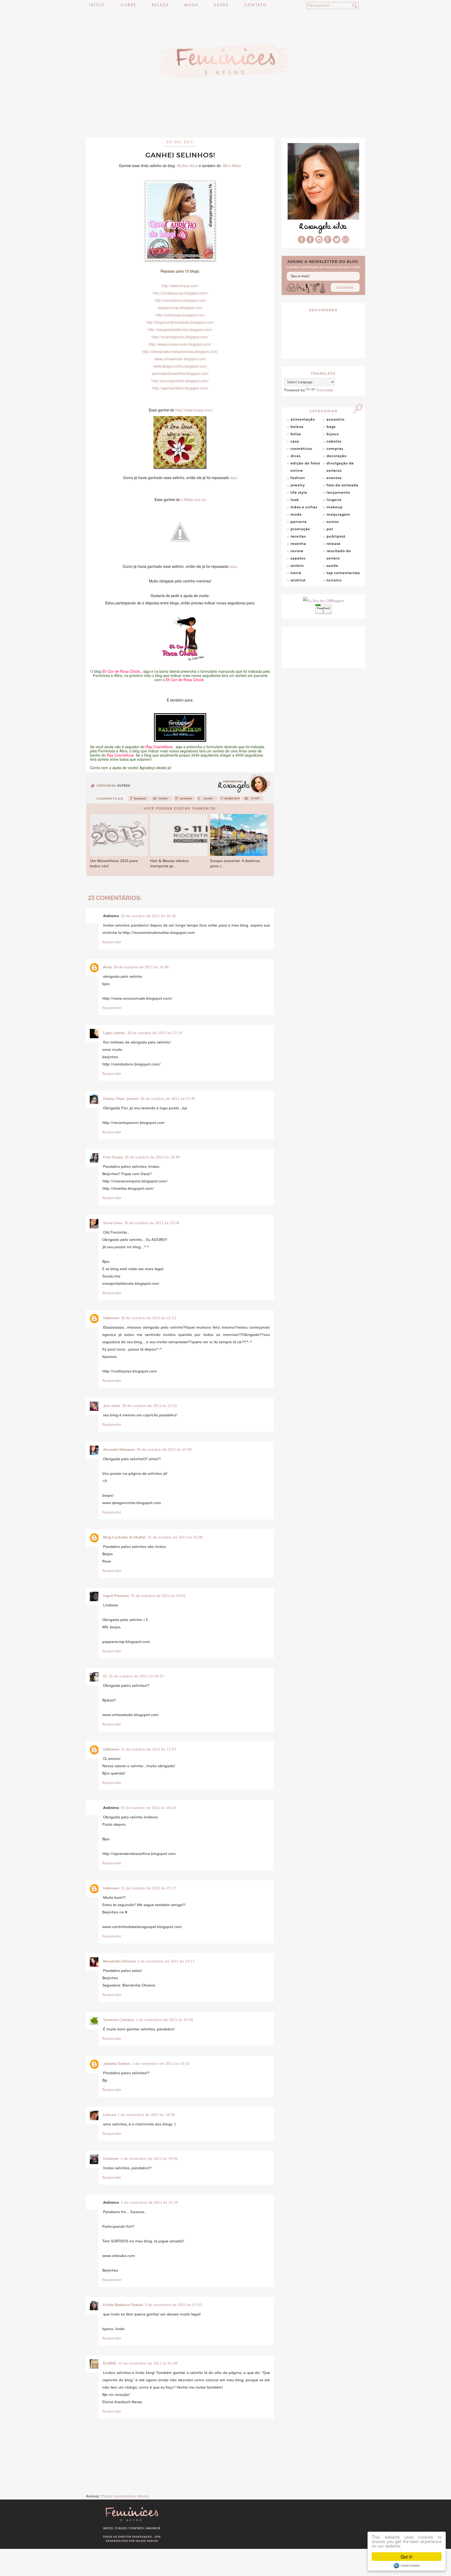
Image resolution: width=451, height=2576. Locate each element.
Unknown (111, 1318)
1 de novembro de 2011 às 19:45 (149, 2158)
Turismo (334, 580)
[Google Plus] (328, 242)
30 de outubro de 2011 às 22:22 (149, 1405)
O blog (121, 2528)
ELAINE (110, 2363)
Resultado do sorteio (339, 555)
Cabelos (334, 441)
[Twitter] (162, 800)
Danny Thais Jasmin (121, 1098)
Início (97, 5)
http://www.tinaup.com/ (194, 410)
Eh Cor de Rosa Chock (185, 680)
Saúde (221, 5)
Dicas (296, 456)
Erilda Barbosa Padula (123, 2304)
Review (297, 551)
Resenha (298, 544)
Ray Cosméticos (159, 747)
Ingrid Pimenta (116, 1595)
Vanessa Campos (119, 2019)
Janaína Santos (117, 2063)
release (334, 544)
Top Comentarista (343, 573)
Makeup (335, 507)
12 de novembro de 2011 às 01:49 (148, 2363)
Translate (325, 390)
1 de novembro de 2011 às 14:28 (164, 2019)
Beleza (160, 5)
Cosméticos (301, 449)
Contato (256, 5)
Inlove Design (147, 2541)
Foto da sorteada (342, 485)
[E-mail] (345, 242)
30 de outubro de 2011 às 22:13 (148, 1318)
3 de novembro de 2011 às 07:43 (173, 2304)
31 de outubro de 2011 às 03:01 (158, 1595)
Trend (296, 573)
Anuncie (154, 2528)
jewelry (298, 485)
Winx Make (232, 166)
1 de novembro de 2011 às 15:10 (161, 2063)
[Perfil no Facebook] (302, 242)
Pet (330, 529)
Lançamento (338, 492)
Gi (105, 1676)
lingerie (334, 500)
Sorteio (297, 565)
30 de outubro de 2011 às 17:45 (168, 1098)
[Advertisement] (225, 124)
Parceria (299, 522)
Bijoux (333, 434)
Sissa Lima (113, 1223)
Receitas (298, 536)
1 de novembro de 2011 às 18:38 (146, 2114)
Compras (335, 449)
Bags (331, 427)
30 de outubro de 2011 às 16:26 (148, 916)
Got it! (407, 2557)
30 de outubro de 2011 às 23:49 (164, 1449)
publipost (336, 536)
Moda (191, 5)
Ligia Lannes (114, 1033)
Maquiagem (338, 514)
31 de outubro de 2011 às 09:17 (136, 1676)
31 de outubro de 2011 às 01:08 (175, 1537)
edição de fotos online (305, 467)
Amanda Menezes (119, 1449)
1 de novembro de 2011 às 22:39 (149, 2202)
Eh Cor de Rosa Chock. (122, 671)
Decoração (337, 456)
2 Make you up (193, 499)
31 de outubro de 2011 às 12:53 (148, 1749)
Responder (112, 942)
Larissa (109, 2114)
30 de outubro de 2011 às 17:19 (154, 1033)
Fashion (298, 478)
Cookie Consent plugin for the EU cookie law (407, 2566)
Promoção (300, 529)
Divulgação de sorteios (340, 467)
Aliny (108, 967)
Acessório (336, 419)
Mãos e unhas (304, 507)
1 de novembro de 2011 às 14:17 (166, 1961)
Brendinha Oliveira (119, 1961)
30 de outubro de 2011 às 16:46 (141, 967)
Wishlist (298, 580)
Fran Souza (113, 1157)
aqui (234, 478)
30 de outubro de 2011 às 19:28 (152, 1223)
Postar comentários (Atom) (125, 2496)
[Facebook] (139, 800)
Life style (299, 492)
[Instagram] (319, 242)
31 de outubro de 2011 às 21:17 (148, 1888)
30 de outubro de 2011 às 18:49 (152, 1157)
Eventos (334, 478)
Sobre (128, 5)
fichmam (111, 2158)
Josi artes (112, 1405)
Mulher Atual (187, 166)
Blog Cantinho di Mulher (124, 1537)
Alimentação (303, 419)
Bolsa (296, 434)
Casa (295, 441)
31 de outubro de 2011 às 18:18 (148, 1807)
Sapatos (298, 558)
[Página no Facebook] (310, 242)
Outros (124, 786)
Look (295, 500)
